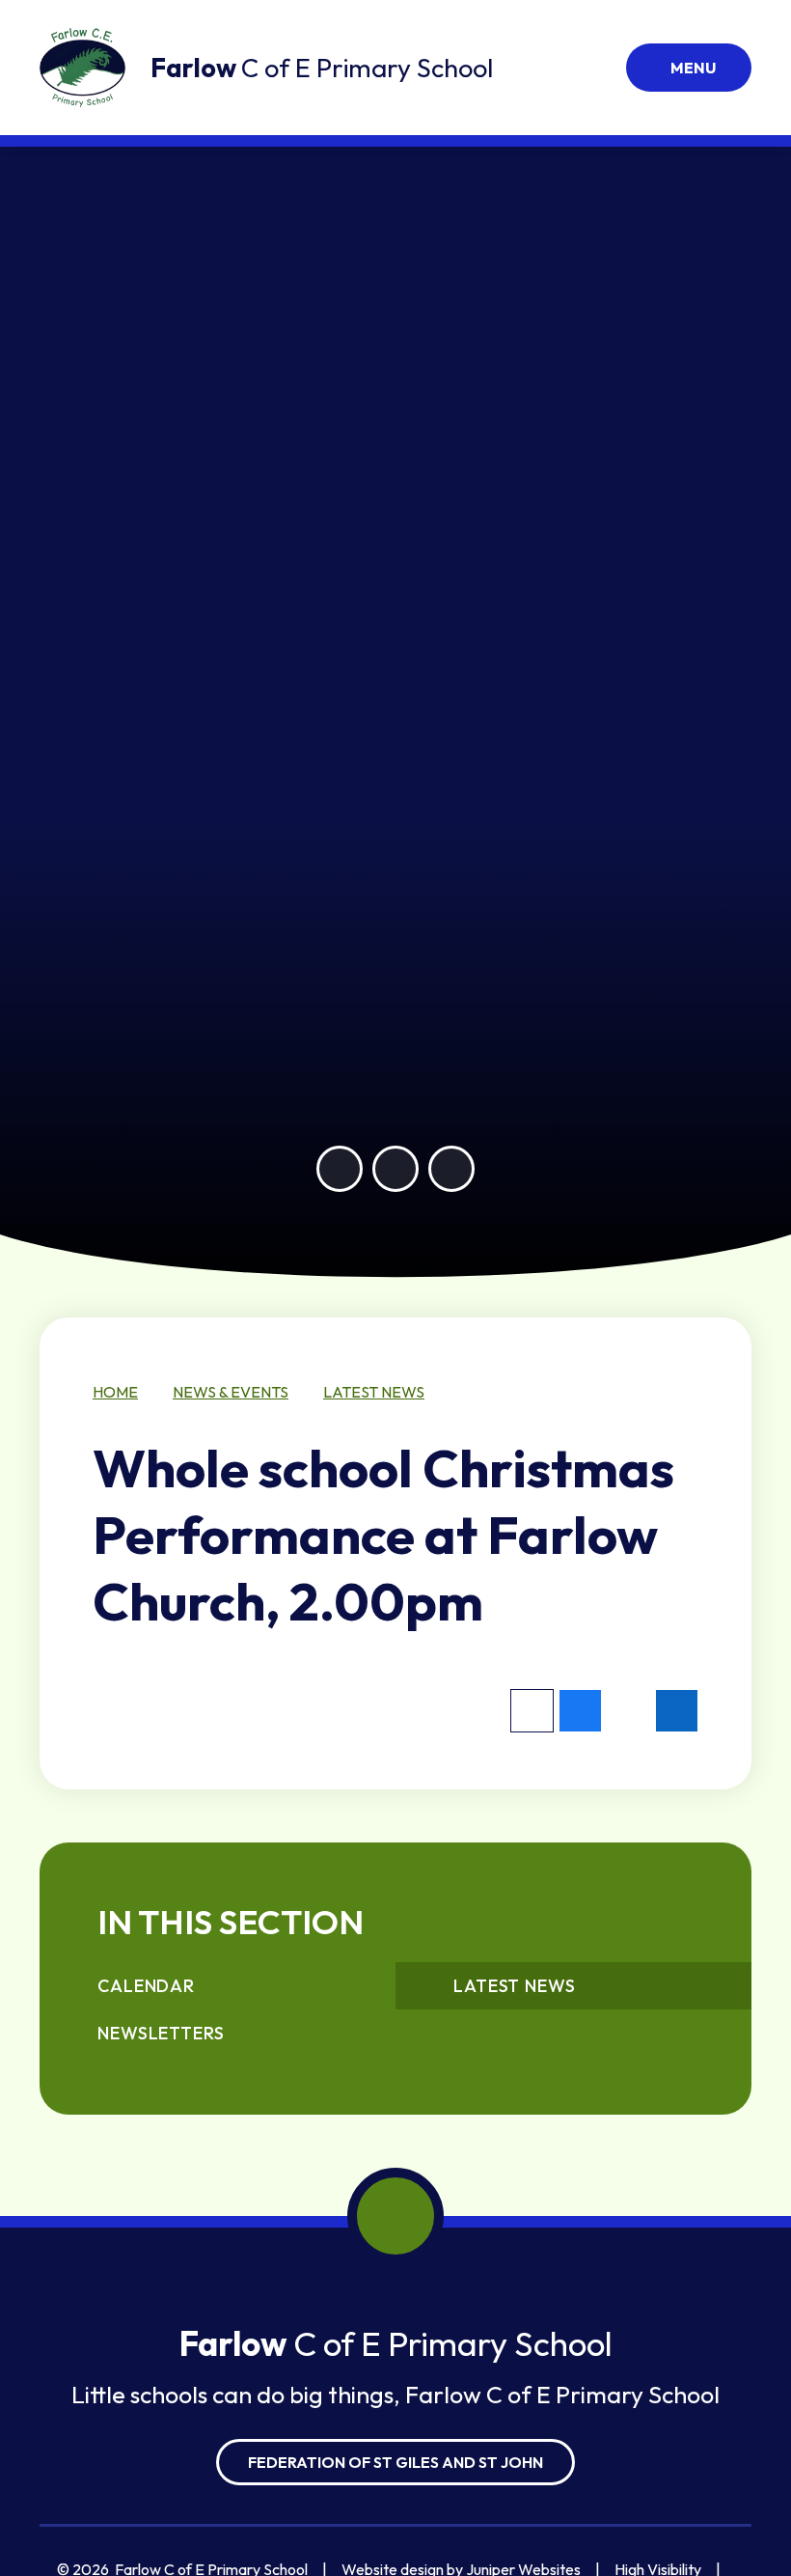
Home (115, 1392)
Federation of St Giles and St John (395, 2462)
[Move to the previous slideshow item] (340, 1169)
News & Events (231, 1392)
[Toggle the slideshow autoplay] (451, 1169)
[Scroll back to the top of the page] (395, 2216)
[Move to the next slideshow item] (395, 1169)
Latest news (374, 1392)
